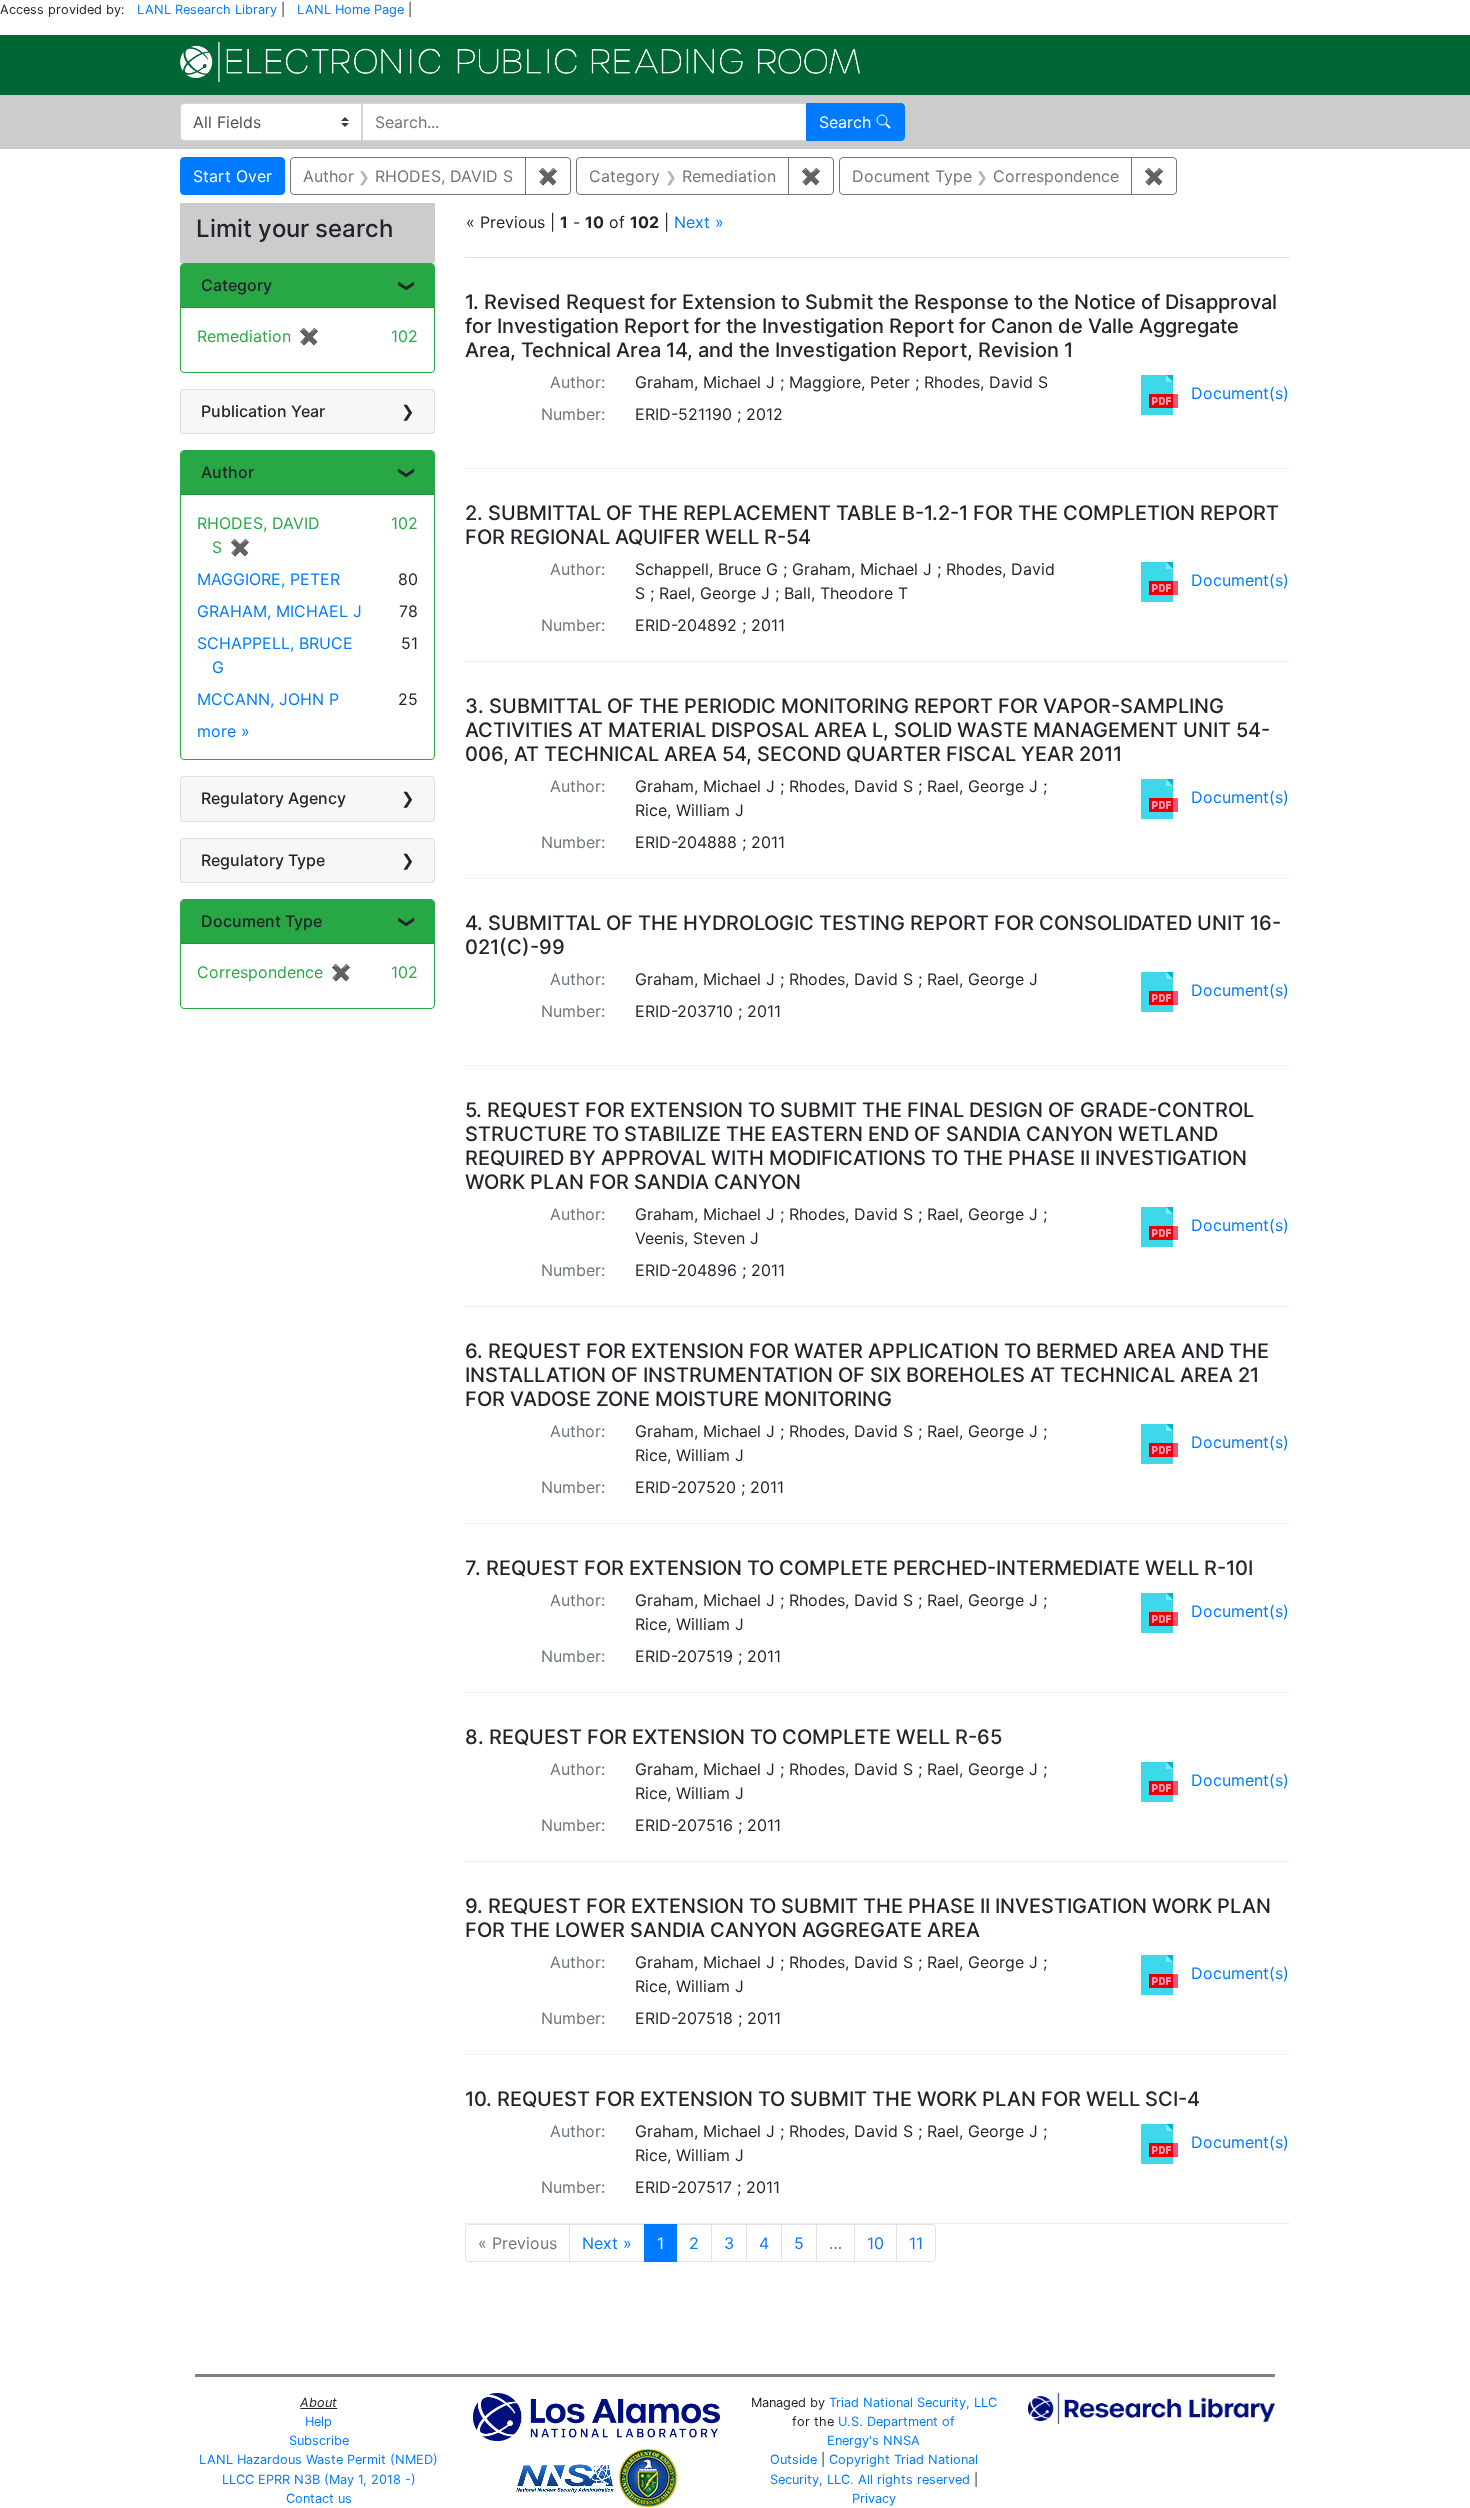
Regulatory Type (263, 860)
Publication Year (263, 411)
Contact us (319, 2498)
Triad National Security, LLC (913, 2402)
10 (875, 2243)
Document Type (261, 921)
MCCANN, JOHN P (268, 699)
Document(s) (1240, 393)
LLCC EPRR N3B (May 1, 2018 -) (319, 2479)
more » (223, 731)
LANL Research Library (207, 9)
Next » (699, 222)
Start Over (232, 176)
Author (227, 472)
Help (318, 2421)
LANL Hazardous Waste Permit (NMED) (318, 2459)
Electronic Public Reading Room (520, 62)
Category (236, 285)
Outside (793, 2459)
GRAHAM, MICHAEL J (279, 611)
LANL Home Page (350, 9)
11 (916, 2243)
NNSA (901, 2440)
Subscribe (319, 2440)
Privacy (874, 2498)
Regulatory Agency (273, 798)
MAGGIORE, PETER (268, 579)
